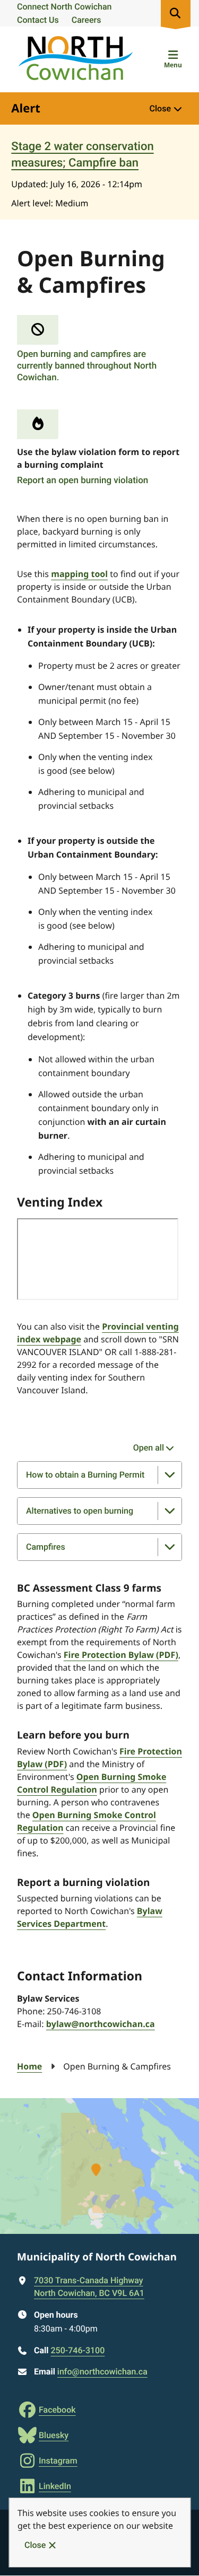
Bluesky (54, 2435)
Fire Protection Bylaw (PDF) (121, 1655)
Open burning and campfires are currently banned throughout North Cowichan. (87, 366)
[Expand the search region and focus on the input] (176, 13)
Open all (149, 1448)
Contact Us (38, 20)
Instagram (58, 2461)
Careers (86, 20)
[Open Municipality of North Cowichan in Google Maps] (99, 2166)
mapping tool (79, 574)
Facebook (57, 2410)
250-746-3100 (77, 2350)
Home (29, 2066)
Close (35, 2545)
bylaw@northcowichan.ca (101, 2024)
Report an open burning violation (83, 481)
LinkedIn (55, 2486)
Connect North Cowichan (64, 7)
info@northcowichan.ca (102, 2372)
